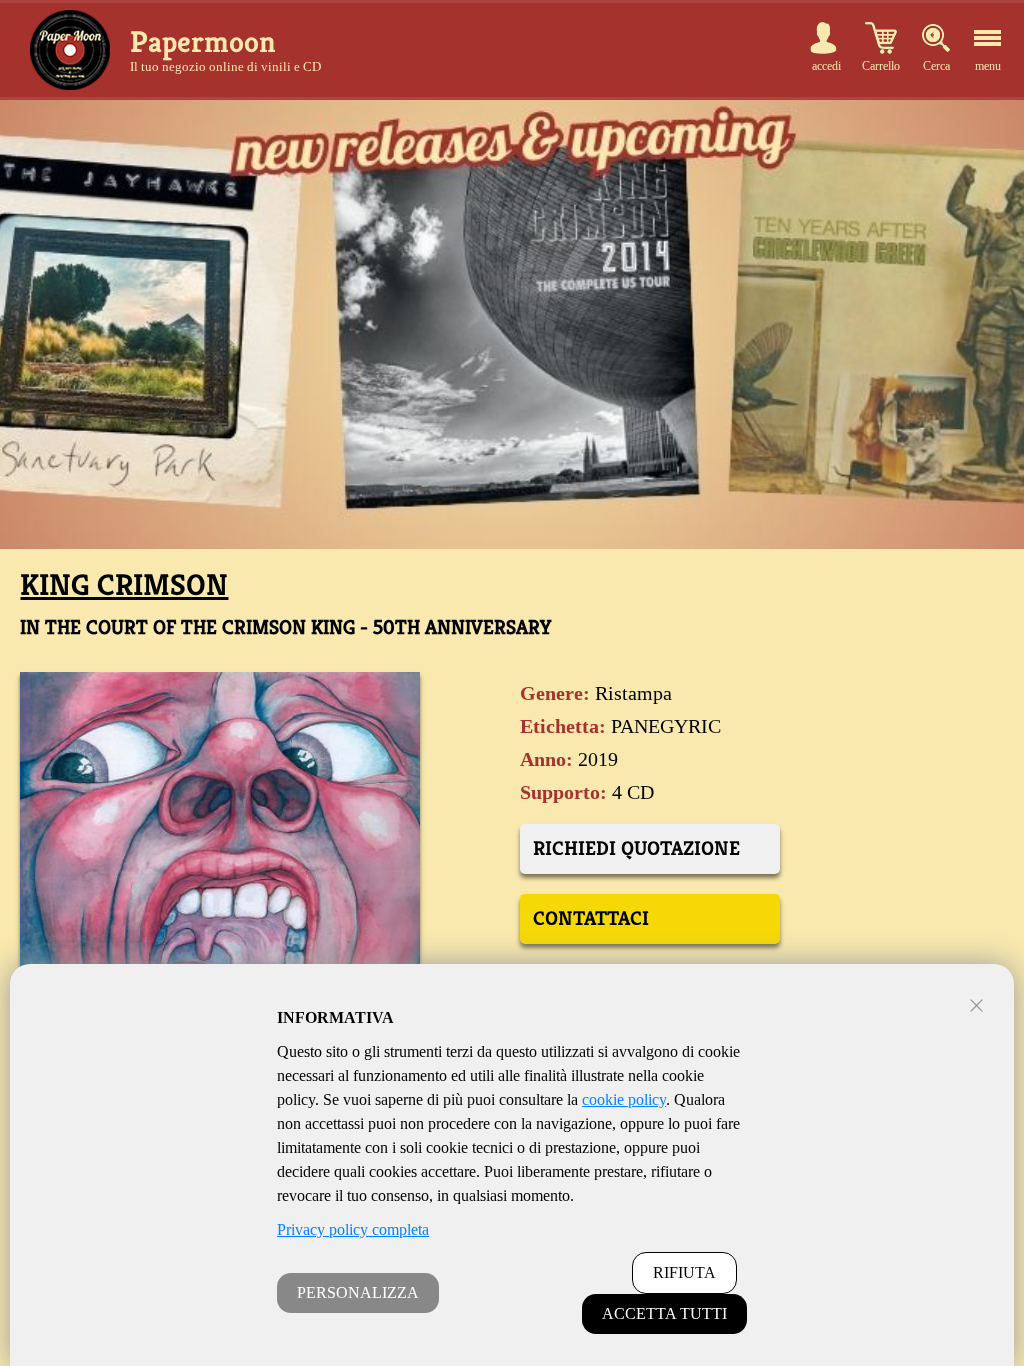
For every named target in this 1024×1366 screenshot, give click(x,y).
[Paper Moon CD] (70, 50)
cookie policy (624, 1099)
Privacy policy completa (353, 1229)
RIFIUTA (684, 1272)
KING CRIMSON (124, 585)
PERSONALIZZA (358, 1292)
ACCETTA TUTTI (664, 1313)
